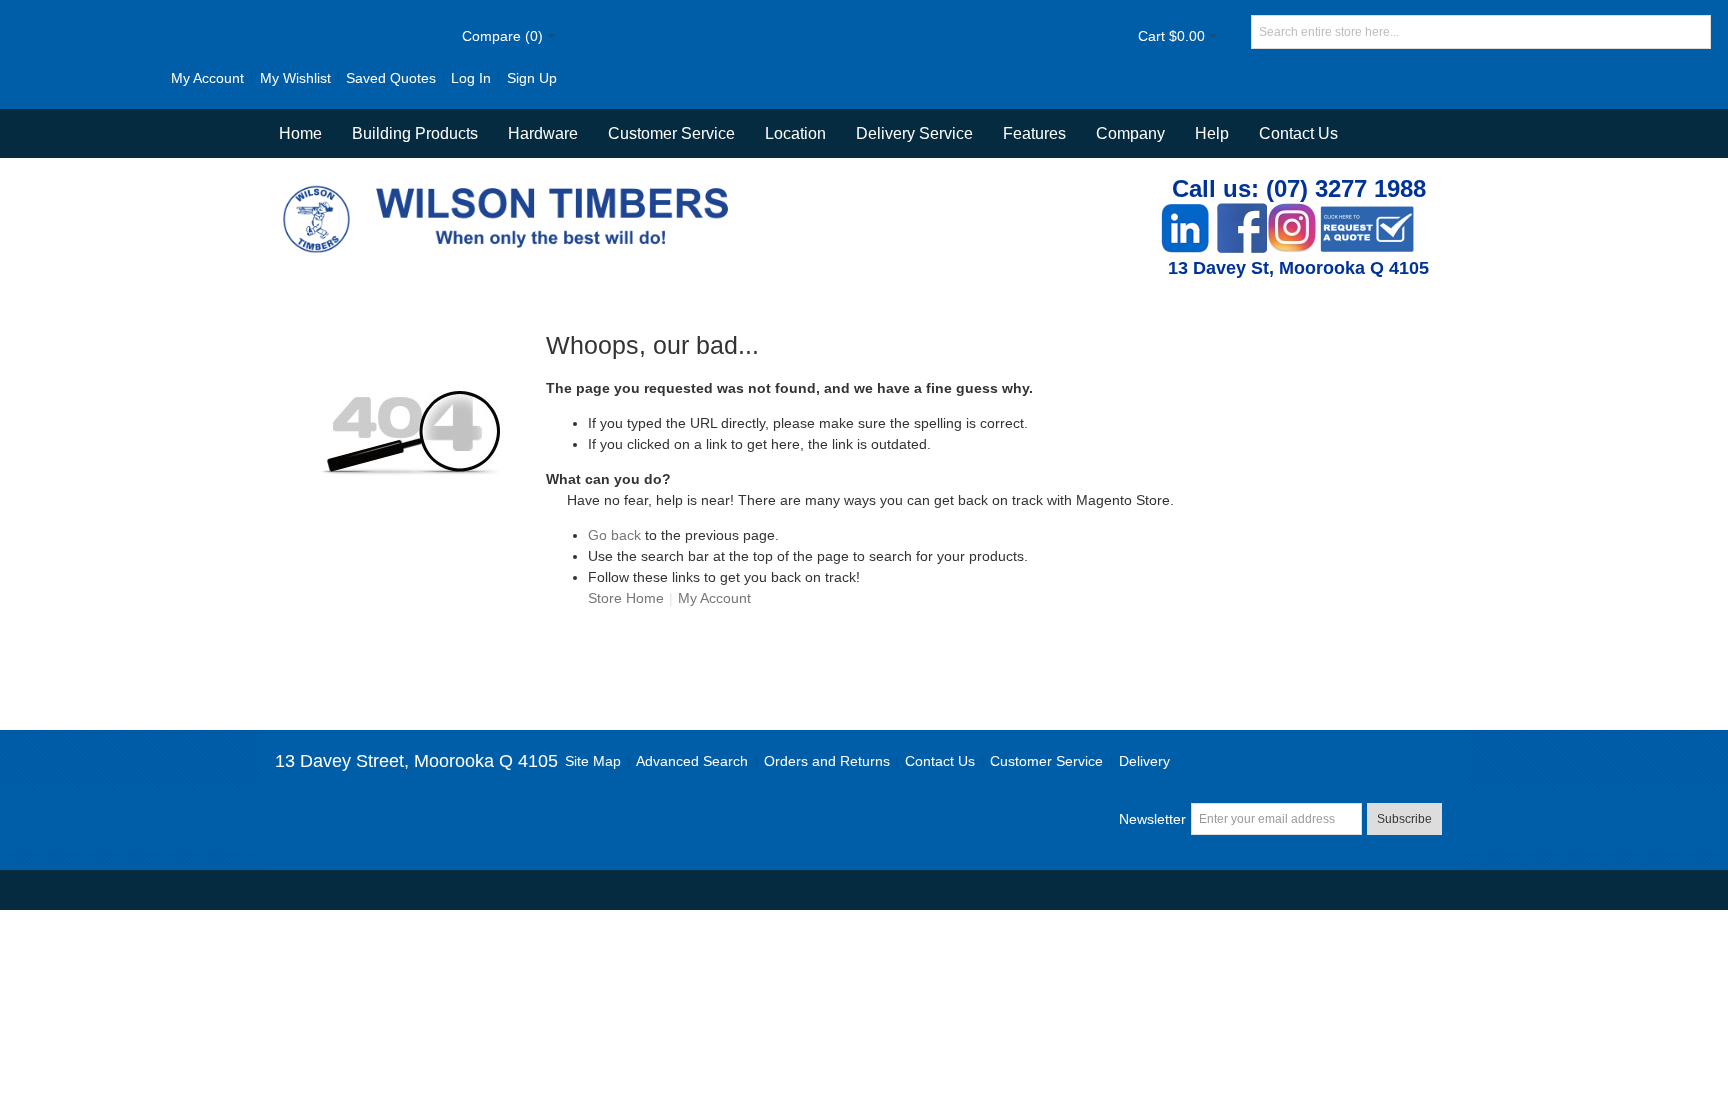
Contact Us (1298, 133)
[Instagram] (1292, 213)
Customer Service (1046, 761)
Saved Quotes (391, 78)
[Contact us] (1367, 213)
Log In (471, 78)
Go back (614, 535)
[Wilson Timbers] (510, 188)
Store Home (626, 598)
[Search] (1694, 32)
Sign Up (532, 78)
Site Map (593, 761)
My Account (207, 78)
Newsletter (1152, 819)
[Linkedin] (1185, 213)
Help (1212, 133)
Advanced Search (692, 761)
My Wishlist (295, 78)
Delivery (1144, 761)
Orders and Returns (827, 761)
